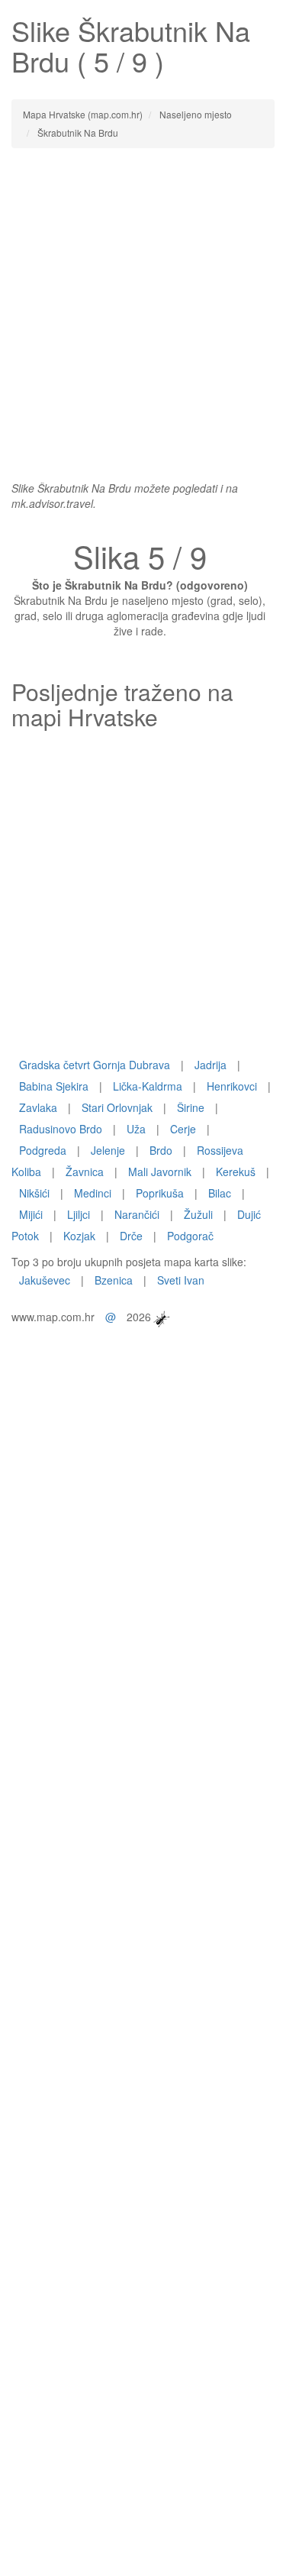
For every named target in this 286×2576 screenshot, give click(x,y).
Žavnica (85, 1172)
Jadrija (210, 1065)
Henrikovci (232, 1086)
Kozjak (79, 1236)
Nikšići (34, 1193)
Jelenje (108, 1150)
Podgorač (190, 1236)
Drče (131, 1236)
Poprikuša (160, 1193)
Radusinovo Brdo (61, 1129)
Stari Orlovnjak (117, 1107)
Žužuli (198, 1214)
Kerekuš (236, 1172)
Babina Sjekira (54, 1086)
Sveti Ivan (181, 1280)
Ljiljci (79, 1214)
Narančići (137, 1214)
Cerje (183, 1129)
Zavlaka (38, 1107)
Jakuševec (45, 1280)
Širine (191, 1107)
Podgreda (43, 1150)
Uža (136, 1129)
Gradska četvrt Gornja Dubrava (95, 1065)
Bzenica (114, 1280)
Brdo (161, 1150)
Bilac (220, 1193)
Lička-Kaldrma (148, 1086)
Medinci (93, 1193)
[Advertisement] (143, 307)
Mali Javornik (160, 1172)
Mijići (31, 1214)
